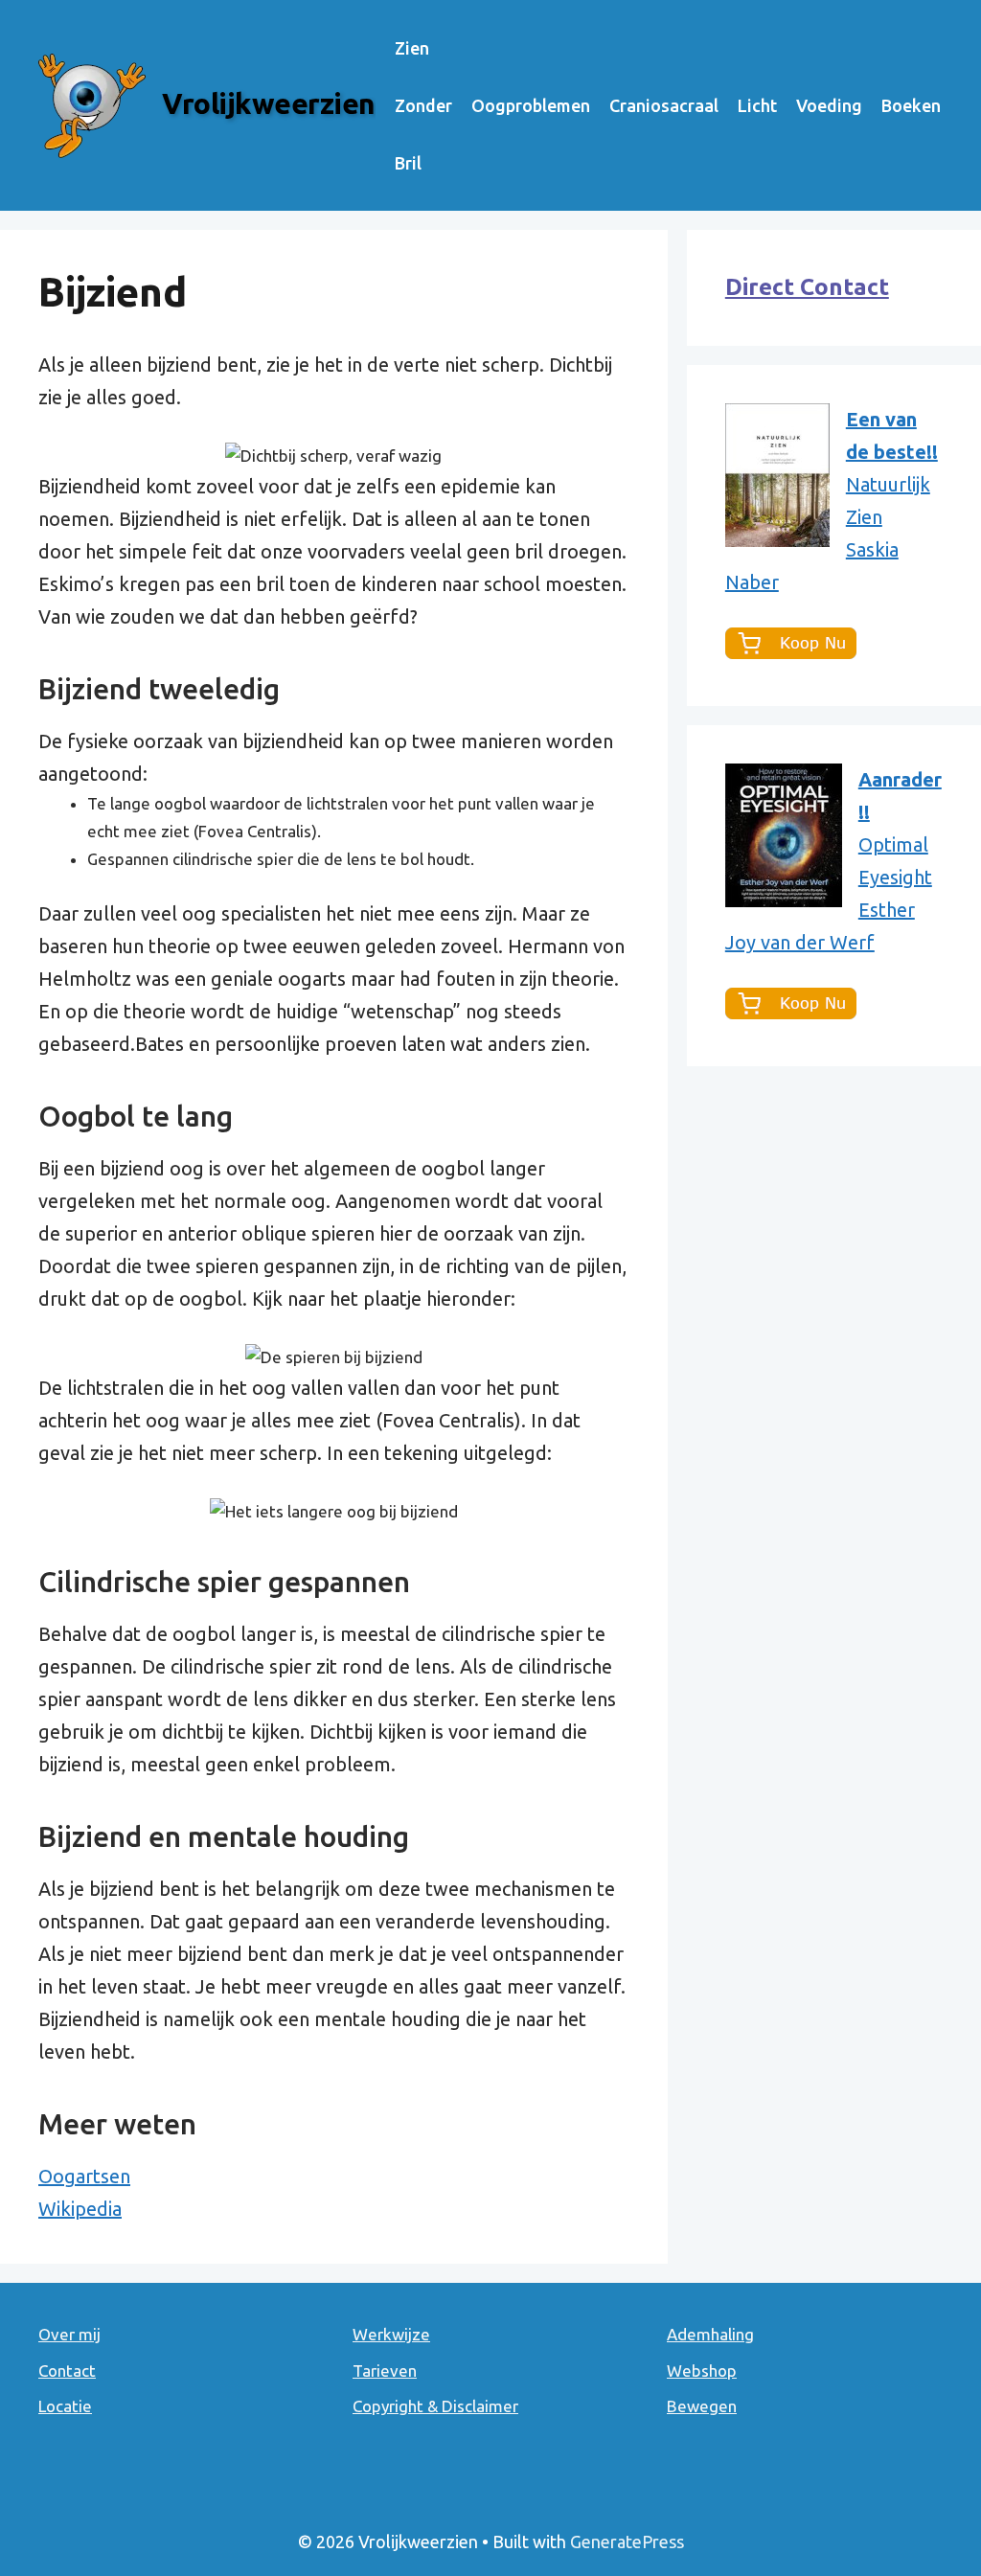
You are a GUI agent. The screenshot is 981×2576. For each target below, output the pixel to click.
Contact (67, 2371)
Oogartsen (84, 2176)
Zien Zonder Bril (423, 105)
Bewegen (702, 2406)
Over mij (69, 2334)
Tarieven (385, 2371)
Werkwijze (391, 2334)
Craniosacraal (664, 105)
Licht (757, 105)
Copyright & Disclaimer (435, 2406)
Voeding (829, 105)
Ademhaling (710, 2334)
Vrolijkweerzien (269, 103)
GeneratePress (627, 2542)
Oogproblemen (531, 105)
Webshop (702, 2371)
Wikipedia (80, 2209)
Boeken (911, 105)
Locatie (65, 2406)
